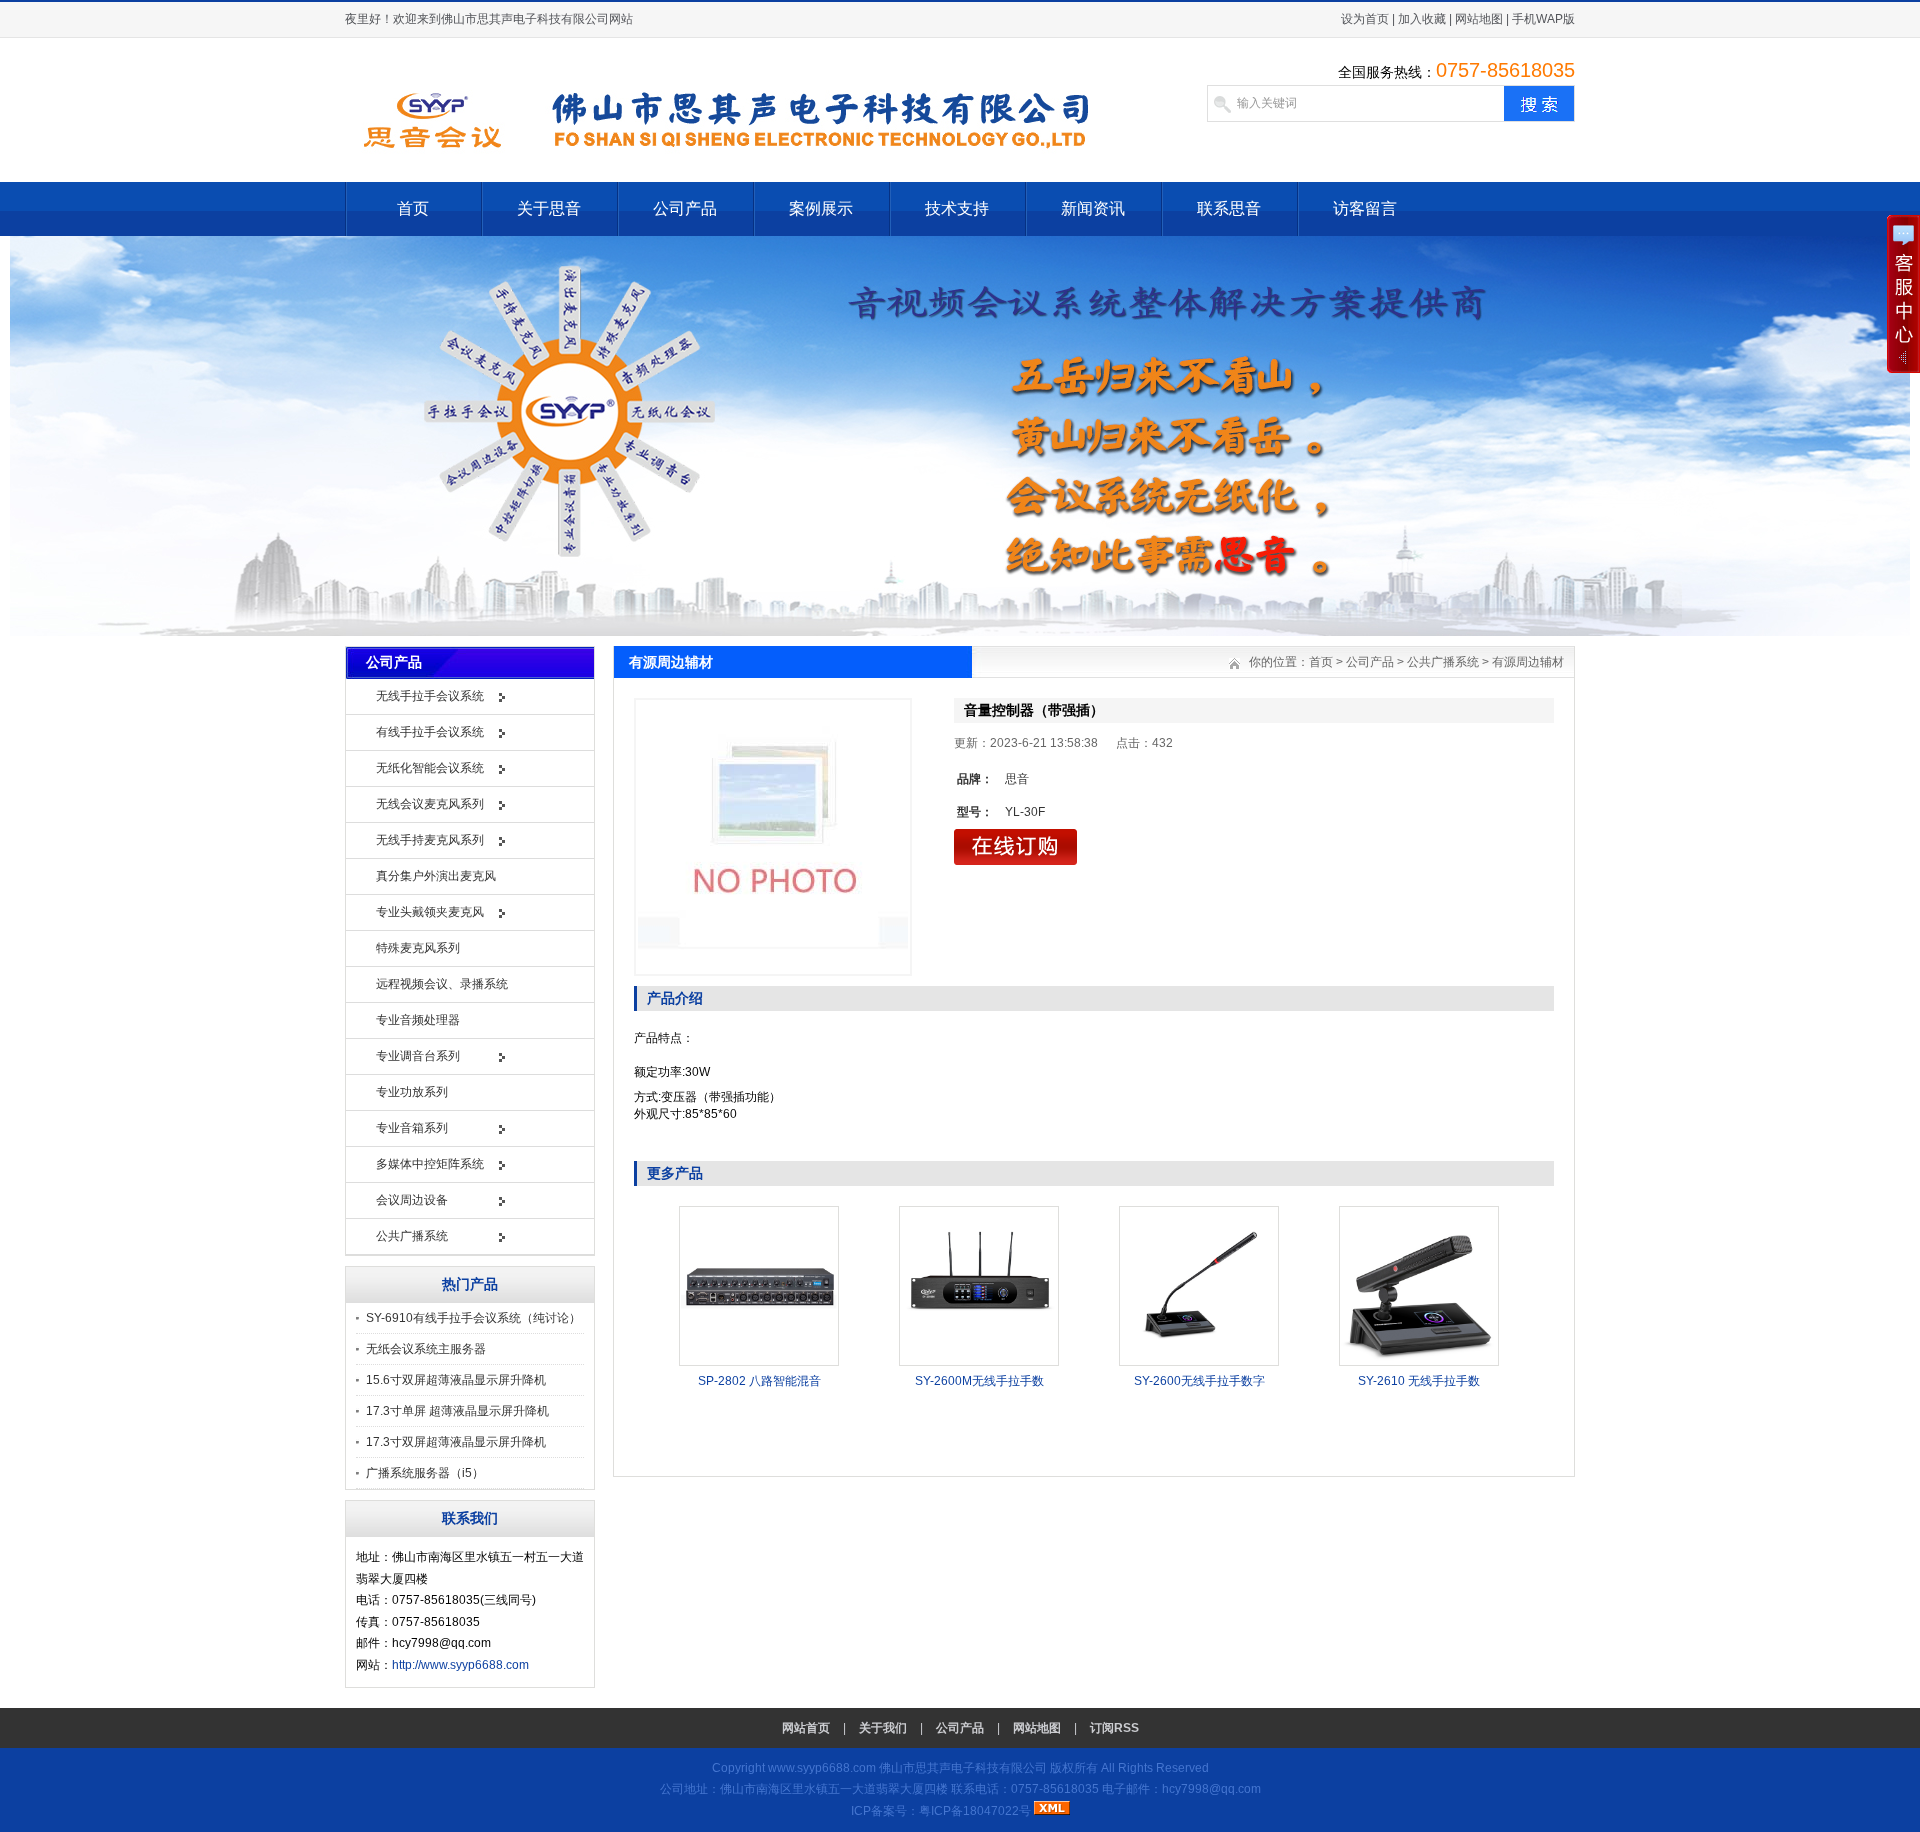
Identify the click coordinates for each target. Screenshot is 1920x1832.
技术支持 (957, 208)
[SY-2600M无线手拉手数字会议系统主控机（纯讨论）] (979, 1362)
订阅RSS (1114, 1728)
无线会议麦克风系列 (430, 804)
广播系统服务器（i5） (425, 1473)
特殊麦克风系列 (418, 948)
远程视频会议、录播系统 (442, 984)
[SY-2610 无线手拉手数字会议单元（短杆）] (1419, 1362)
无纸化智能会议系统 (430, 768)
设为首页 (1365, 19)
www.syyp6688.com (822, 1768)
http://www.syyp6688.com (460, 1665)
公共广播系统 (412, 1236)
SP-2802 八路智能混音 (759, 1381)
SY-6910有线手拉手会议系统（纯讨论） (473, 1318)
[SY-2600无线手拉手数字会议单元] (1199, 1362)
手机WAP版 (1543, 19)
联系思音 (1229, 208)
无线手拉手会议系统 (430, 696)
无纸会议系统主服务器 (426, 1349)
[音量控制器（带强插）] (773, 837)
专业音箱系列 (412, 1128)
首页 (413, 208)
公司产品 (685, 208)
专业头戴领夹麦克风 (430, 912)
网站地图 (1479, 19)
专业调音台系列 (418, 1056)
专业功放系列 (412, 1092)
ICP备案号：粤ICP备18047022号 (941, 1811)
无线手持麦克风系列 (430, 840)
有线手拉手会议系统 (430, 732)
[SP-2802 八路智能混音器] (759, 1362)
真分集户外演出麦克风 (436, 876)
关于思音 (549, 208)
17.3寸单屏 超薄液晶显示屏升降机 (457, 1411)
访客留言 (1365, 208)
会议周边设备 (412, 1200)
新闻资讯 (1093, 208)
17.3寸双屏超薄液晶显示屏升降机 (456, 1442)
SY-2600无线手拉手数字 (1199, 1381)
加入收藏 (1422, 19)
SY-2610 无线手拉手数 (1419, 1381)
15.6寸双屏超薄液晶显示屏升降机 (456, 1380)
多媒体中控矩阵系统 (430, 1164)
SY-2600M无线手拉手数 (979, 1381)
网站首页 (806, 1728)
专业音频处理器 (418, 1020)
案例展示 (821, 208)
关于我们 (883, 1728)
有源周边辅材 (1528, 662)
